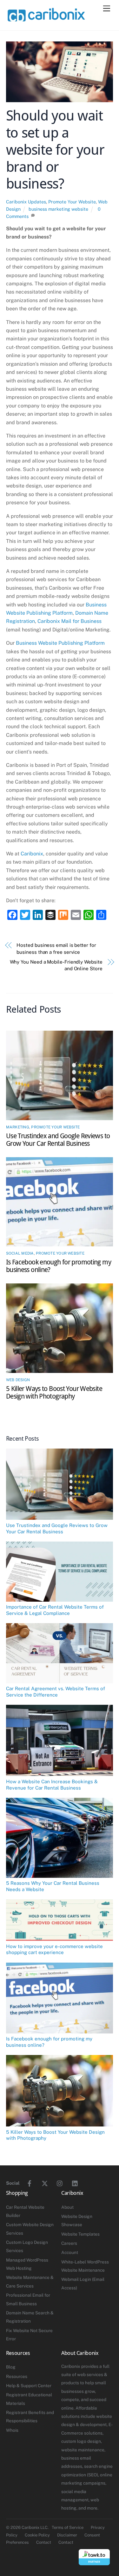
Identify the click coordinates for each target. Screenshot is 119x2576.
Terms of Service (68, 2527)
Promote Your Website (72, 202)
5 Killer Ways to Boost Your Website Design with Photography (54, 1393)
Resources (17, 2376)
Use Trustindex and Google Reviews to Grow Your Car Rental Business (58, 1140)
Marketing (18, 1127)
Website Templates (80, 2234)
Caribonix (32, 854)
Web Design (18, 1380)
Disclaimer (67, 2535)
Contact (44, 2542)
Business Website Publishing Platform (60, 643)
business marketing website (58, 209)
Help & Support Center (29, 2386)
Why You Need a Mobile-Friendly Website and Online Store (56, 965)
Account (70, 2252)
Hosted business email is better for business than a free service (56, 948)
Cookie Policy (37, 2535)
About (67, 2207)
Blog (11, 2367)
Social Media (20, 1253)
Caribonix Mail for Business (69, 621)
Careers (69, 2243)
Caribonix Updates (26, 202)
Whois (12, 2430)
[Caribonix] (46, 19)
